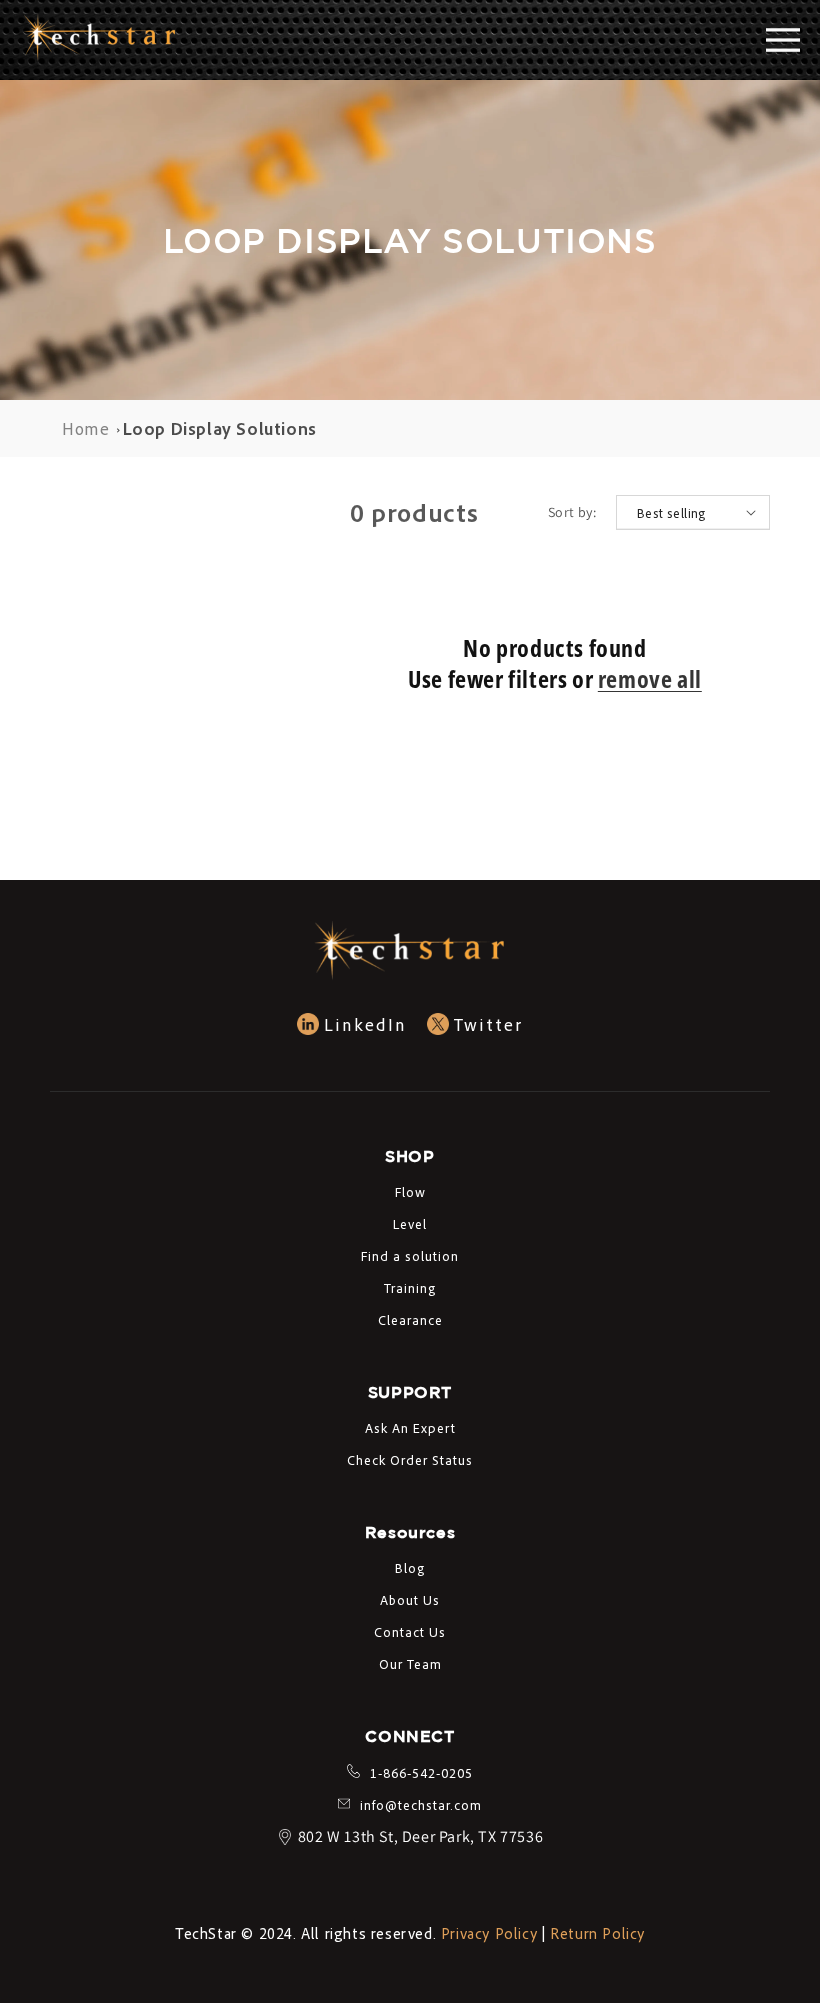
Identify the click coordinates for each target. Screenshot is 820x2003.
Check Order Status (410, 1459)
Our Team (410, 1663)
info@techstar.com (421, 1804)
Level (410, 1223)
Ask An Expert (410, 1427)
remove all (650, 678)
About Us (410, 1599)
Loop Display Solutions (220, 428)
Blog (410, 1567)
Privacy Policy (489, 1933)
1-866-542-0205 (421, 1772)
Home (85, 428)
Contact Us (410, 1631)
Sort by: (572, 512)
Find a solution (410, 1255)
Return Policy (597, 1933)
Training (410, 1287)
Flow (410, 1191)
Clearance (410, 1319)
